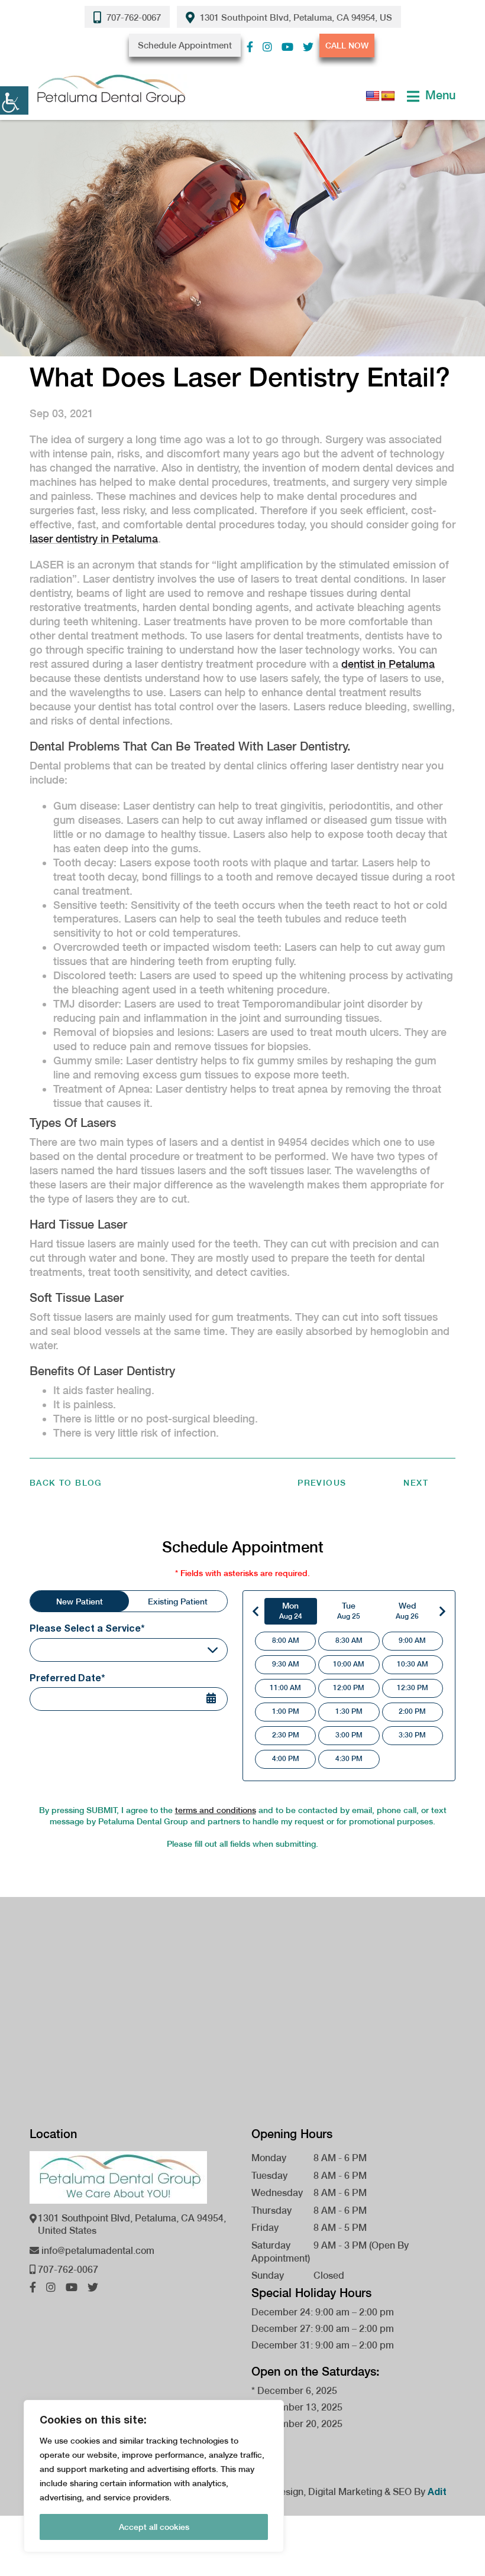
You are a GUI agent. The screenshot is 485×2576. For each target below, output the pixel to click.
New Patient (80, 1602)
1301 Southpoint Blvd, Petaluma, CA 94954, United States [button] (132, 2224)
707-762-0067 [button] (132, 17)
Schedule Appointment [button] (185, 45)
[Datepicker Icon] (219, 1700)
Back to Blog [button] (66, 1483)
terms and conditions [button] (216, 1810)
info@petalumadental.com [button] (97, 2251)
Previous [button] (322, 1483)
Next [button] (416, 1483)
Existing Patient (178, 1602)
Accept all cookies (154, 2527)
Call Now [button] (347, 46)
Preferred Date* (67, 1677)
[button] (250, 47)
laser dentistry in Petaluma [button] (94, 539)
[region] (154, 2476)
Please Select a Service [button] (86, 1650)
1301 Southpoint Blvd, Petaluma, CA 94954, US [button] (295, 17)
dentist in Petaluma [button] (388, 664)
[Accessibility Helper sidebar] (14, 100)
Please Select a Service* (87, 1628)
